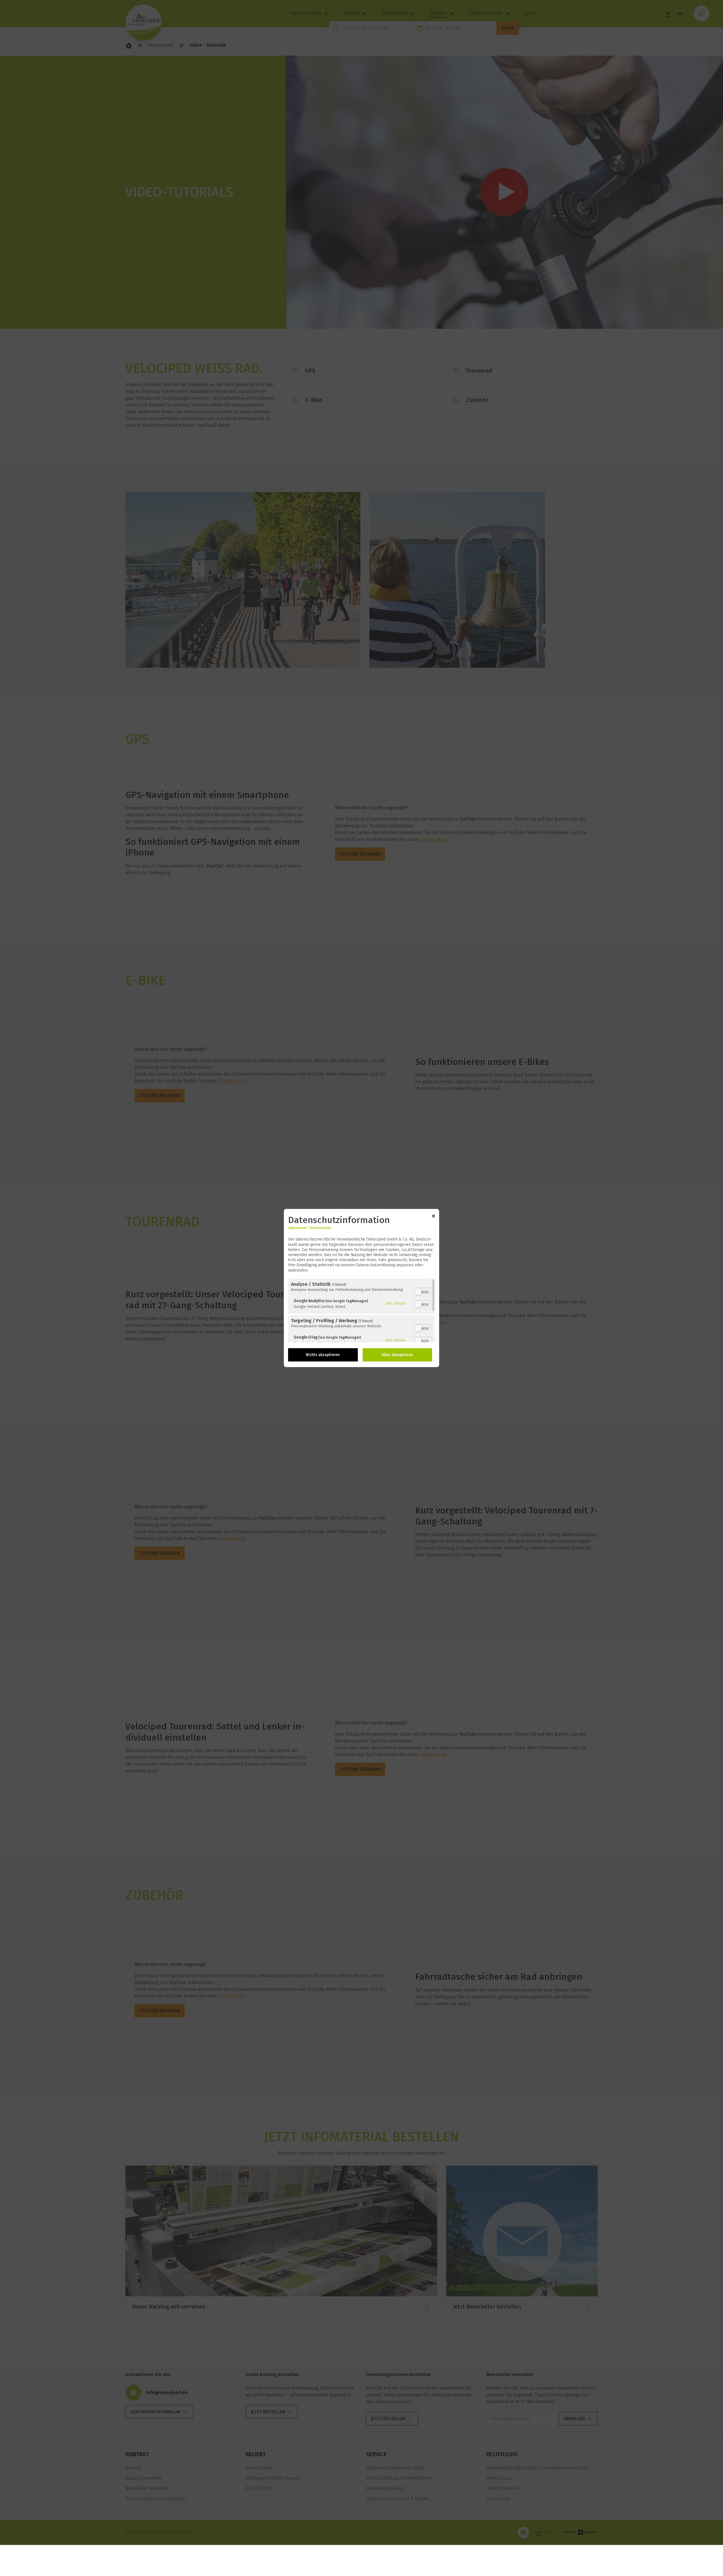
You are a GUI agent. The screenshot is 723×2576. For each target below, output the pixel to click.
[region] (361, 1310)
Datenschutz (321, 1228)
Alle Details (396, 1303)
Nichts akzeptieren (323, 1355)
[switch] (423, 1291)
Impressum (297, 1228)
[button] (418, 1292)
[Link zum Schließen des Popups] (434, 1217)
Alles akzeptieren (397, 1355)
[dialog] (361, 1288)
